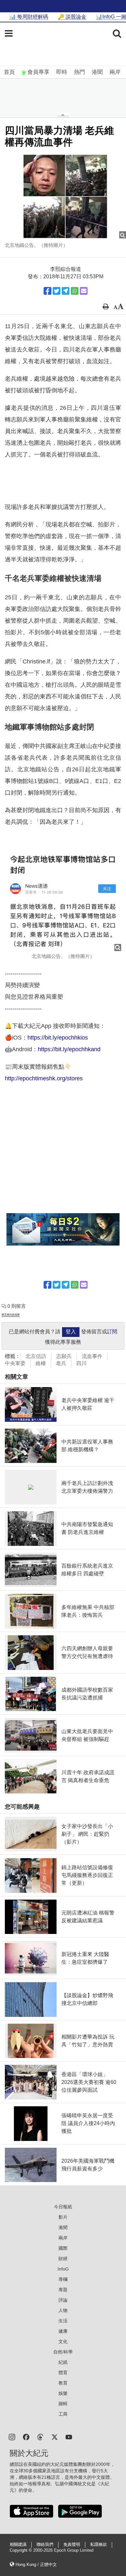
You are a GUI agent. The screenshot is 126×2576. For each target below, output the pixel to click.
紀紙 (63, 2362)
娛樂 (63, 2393)
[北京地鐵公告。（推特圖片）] (63, 196)
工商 (63, 2414)
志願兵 (64, 1356)
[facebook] (26, 2437)
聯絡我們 (45, 2545)
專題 (63, 2290)
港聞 (97, 72)
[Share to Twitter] (57, 291)
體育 (63, 2373)
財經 (63, 2259)
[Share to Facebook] (47, 291)
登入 (71, 1332)
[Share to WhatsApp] (75, 291)
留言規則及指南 (11, 1315)
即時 (62, 72)
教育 (63, 2383)
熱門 (79, 72)
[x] (55, 2437)
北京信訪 (36, 1356)
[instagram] (12, 2437)
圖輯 (63, 2404)
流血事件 (92, 1356)
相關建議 (18, 2545)
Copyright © (21, 2550)
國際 (63, 2248)
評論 (63, 2300)
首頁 (9, 72)
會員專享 (38, 72)
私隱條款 (99, 2545)
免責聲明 (72, 2545)
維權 (41, 1363)
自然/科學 (63, 2352)
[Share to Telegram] (66, 291)
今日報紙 (63, 2207)
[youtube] (69, 2437)
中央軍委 (15, 1363)
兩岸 (115, 72)
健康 (63, 2331)
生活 (63, 2321)
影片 (63, 2217)
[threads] (40, 2437)
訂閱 (112, 1332)
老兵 (61, 1363)
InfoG (63, 2269)
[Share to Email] (84, 291)
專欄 (63, 2279)
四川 (81, 1363)
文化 (63, 2341)
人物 (63, 2310)
